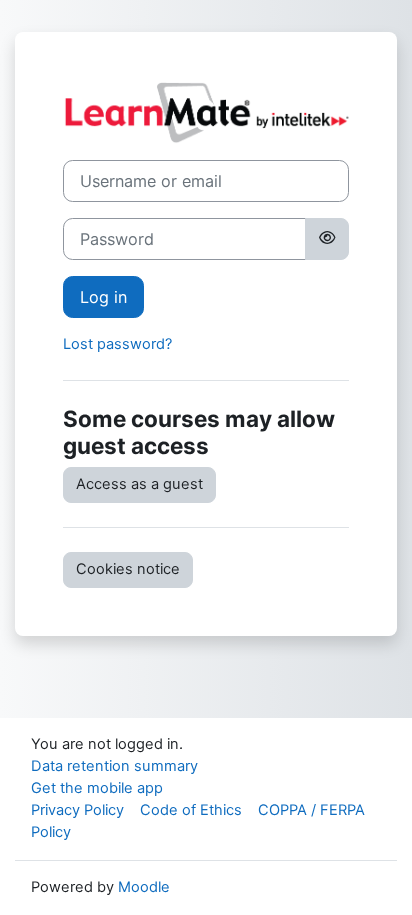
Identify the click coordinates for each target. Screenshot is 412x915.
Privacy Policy (77, 810)
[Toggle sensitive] (327, 239)
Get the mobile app (97, 788)
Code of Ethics (191, 810)
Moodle (144, 887)
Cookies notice (128, 569)
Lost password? (117, 344)
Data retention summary (114, 766)
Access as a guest (139, 484)
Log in (103, 297)
